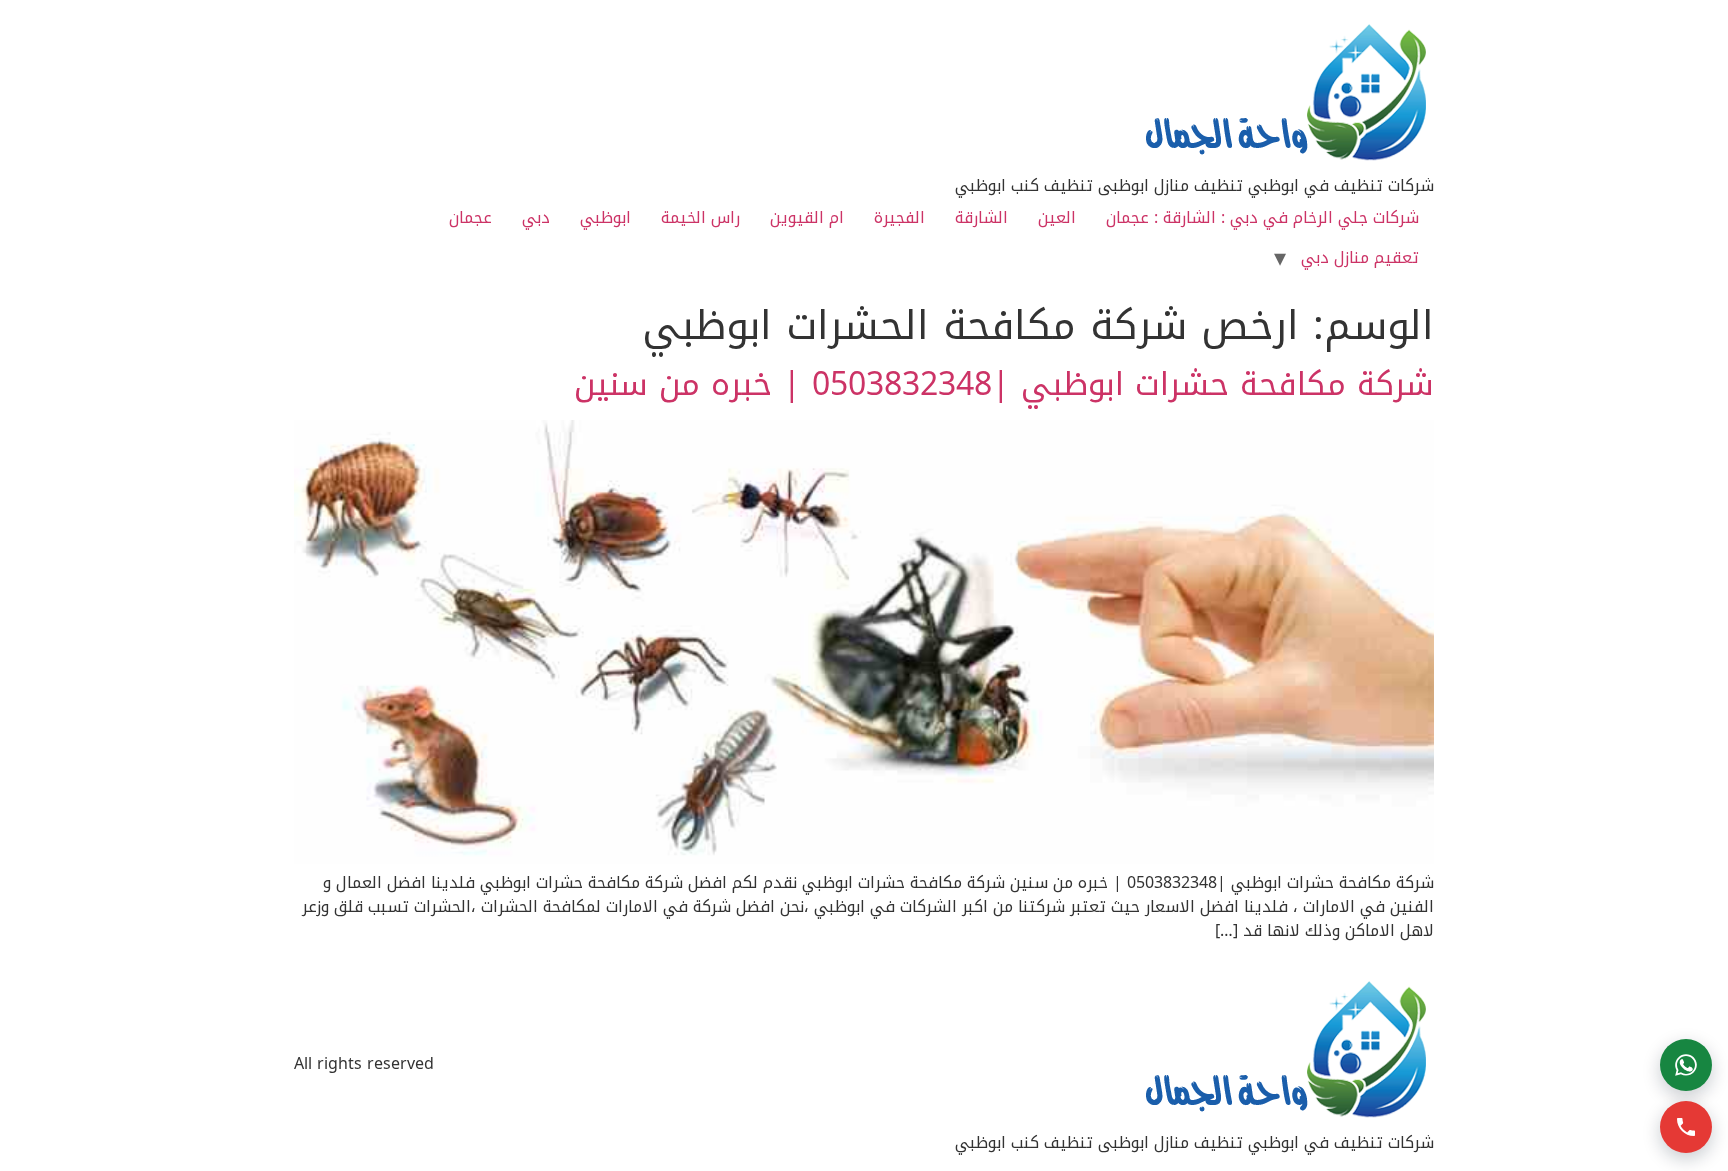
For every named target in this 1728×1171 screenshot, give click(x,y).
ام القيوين (807, 217)
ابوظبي (605, 217)
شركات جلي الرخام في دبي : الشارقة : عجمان (1262, 217)
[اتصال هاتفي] (1686, 1127)
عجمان (470, 217)
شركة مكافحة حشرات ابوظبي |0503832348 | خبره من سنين (1004, 384)
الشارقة (981, 217)
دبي (536, 217)
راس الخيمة (700, 217)
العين (1057, 217)
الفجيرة (899, 217)
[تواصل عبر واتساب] (1686, 1065)
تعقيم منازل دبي (1360, 257)
